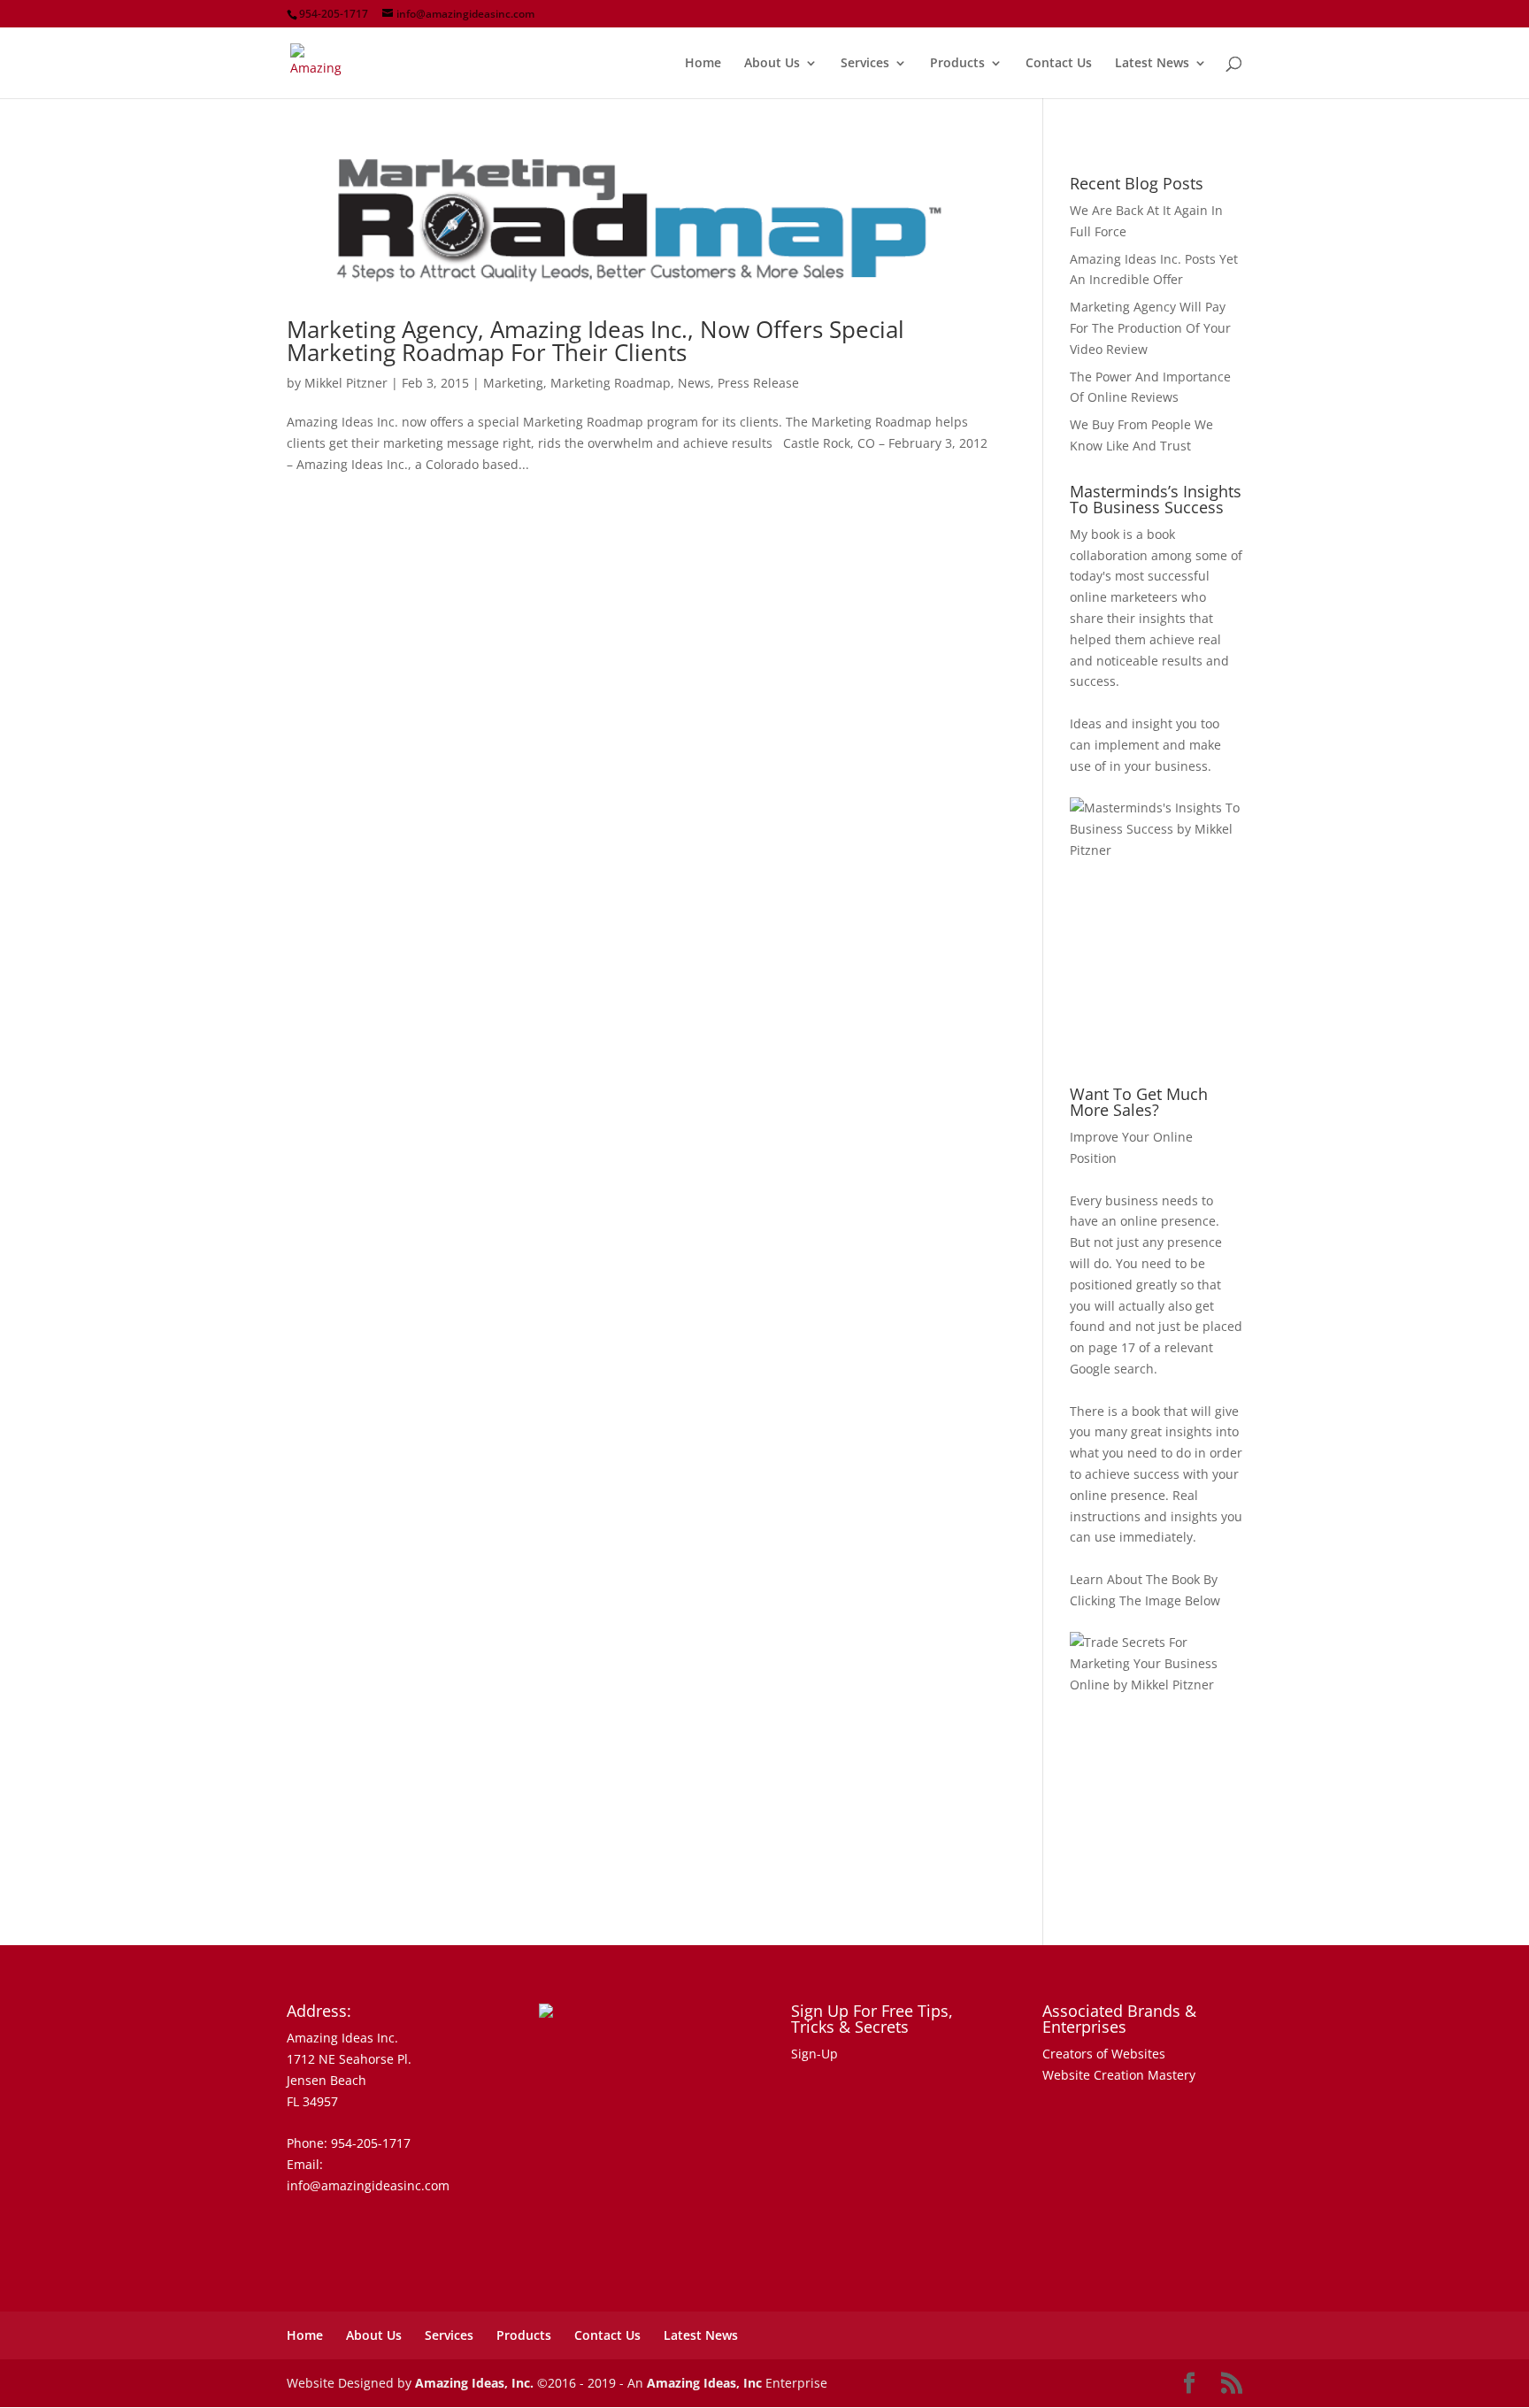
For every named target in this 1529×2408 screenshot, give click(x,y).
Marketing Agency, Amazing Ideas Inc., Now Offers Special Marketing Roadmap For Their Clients (595, 341)
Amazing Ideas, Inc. (474, 2383)
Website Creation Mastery (1119, 2075)
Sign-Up (814, 2054)
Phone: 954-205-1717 (349, 2143)
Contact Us (1059, 64)
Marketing (513, 383)
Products (957, 64)
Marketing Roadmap (611, 383)
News (694, 383)
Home (703, 64)
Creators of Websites (1104, 2054)
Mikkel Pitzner (346, 383)
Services (865, 64)
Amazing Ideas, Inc (704, 2383)
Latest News (1152, 64)
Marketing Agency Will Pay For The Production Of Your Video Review (1150, 328)
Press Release (758, 383)
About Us (772, 64)
